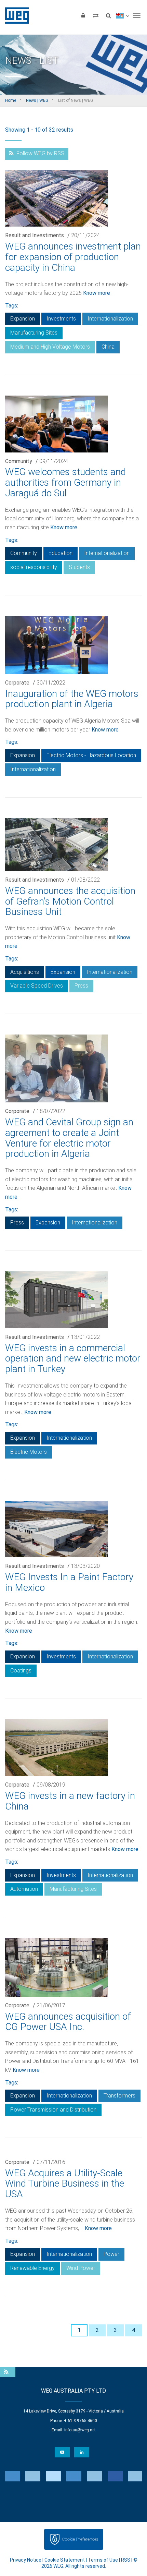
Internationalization (110, 319)
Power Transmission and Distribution (53, 2110)
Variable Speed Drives (37, 986)
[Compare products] (96, 15)
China (108, 347)
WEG (15, 15)
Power (111, 2254)
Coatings (21, 1671)
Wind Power (81, 2268)
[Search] (108, 15)
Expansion (23, 319)
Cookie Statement (65, 2560)
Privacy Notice (26, 2560)
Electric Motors (29, 1452)
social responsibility (34, 567)
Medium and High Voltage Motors (50, 347)
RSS (126, 2560)
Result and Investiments (35, 235)
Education (61, 553)
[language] (123, 15)
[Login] (83, 15)
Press (81, 986)
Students (79, 567)
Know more (97, 293)
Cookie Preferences (80, 2539)
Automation (24, 1889)
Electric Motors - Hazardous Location (91, 755)
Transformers (119, 2096)
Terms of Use (103, 2560)
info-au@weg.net (80, 2430)
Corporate (17, 683)
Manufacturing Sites (34, 333)
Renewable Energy (32, 2268)
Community (19, 461)
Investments (61, 319)
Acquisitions (25, 972)
